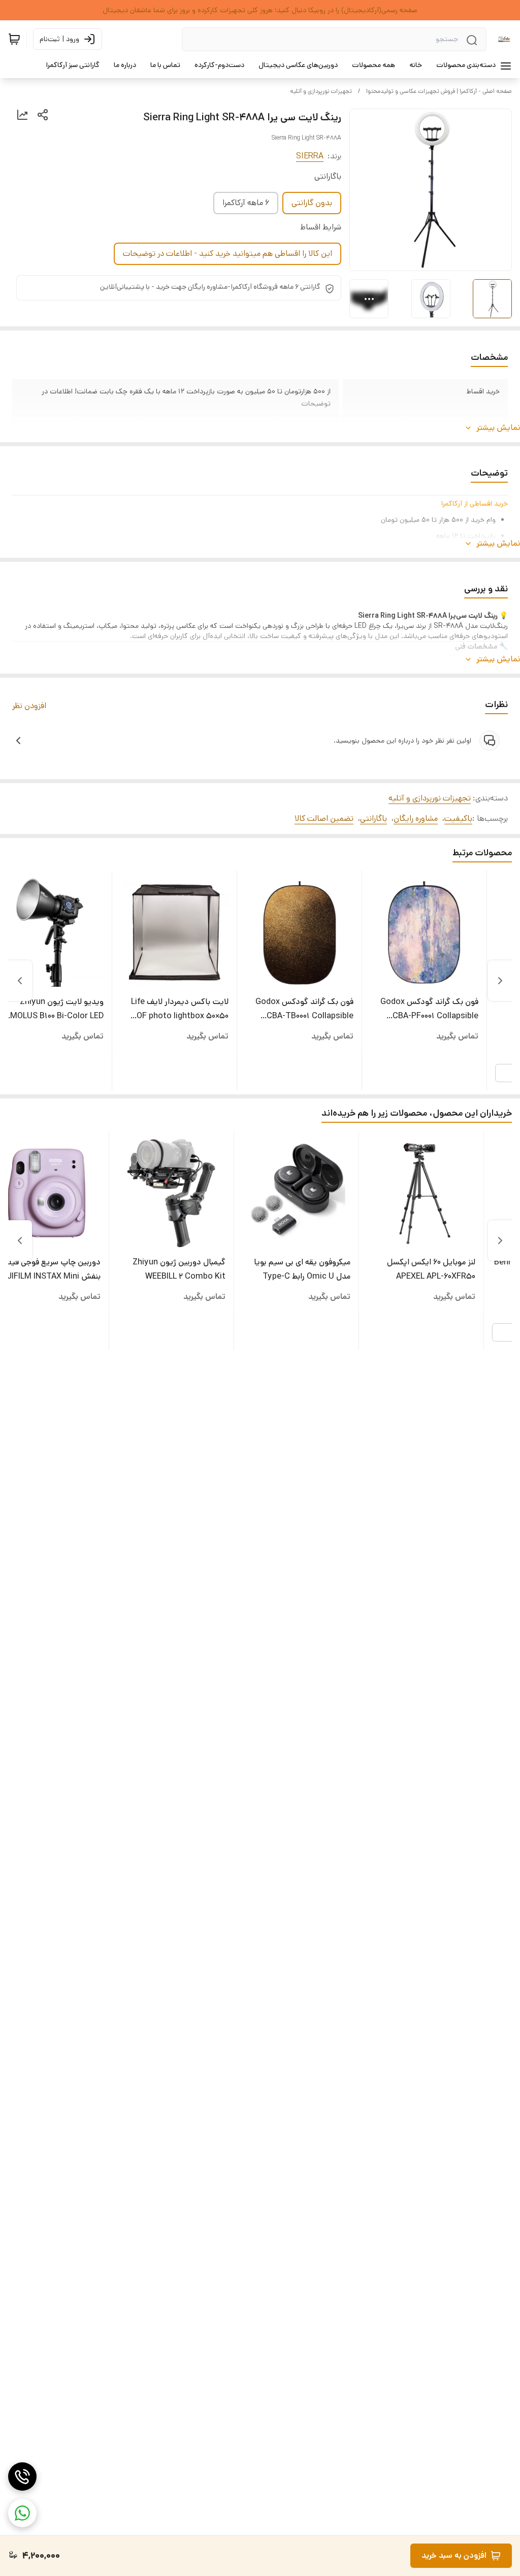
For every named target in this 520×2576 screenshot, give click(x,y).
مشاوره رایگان (416, 818)
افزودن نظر (29, 706)
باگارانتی (373, 818)
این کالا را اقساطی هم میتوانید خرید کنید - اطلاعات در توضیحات (227, 254)
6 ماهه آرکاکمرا (246, 203)
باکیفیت (458, 818)
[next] (20, 981)
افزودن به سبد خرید (454, 2555)
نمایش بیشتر (498, 428)
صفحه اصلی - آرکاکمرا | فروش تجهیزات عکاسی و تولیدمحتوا (439, 91)
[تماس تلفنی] (22, 2477)
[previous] (500, 981)
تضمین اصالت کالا (324, 818)
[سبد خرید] (14, 39)
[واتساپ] (22, 2513)
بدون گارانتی (312, 203)
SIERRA (310, 156)
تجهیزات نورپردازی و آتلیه (321, 91)
